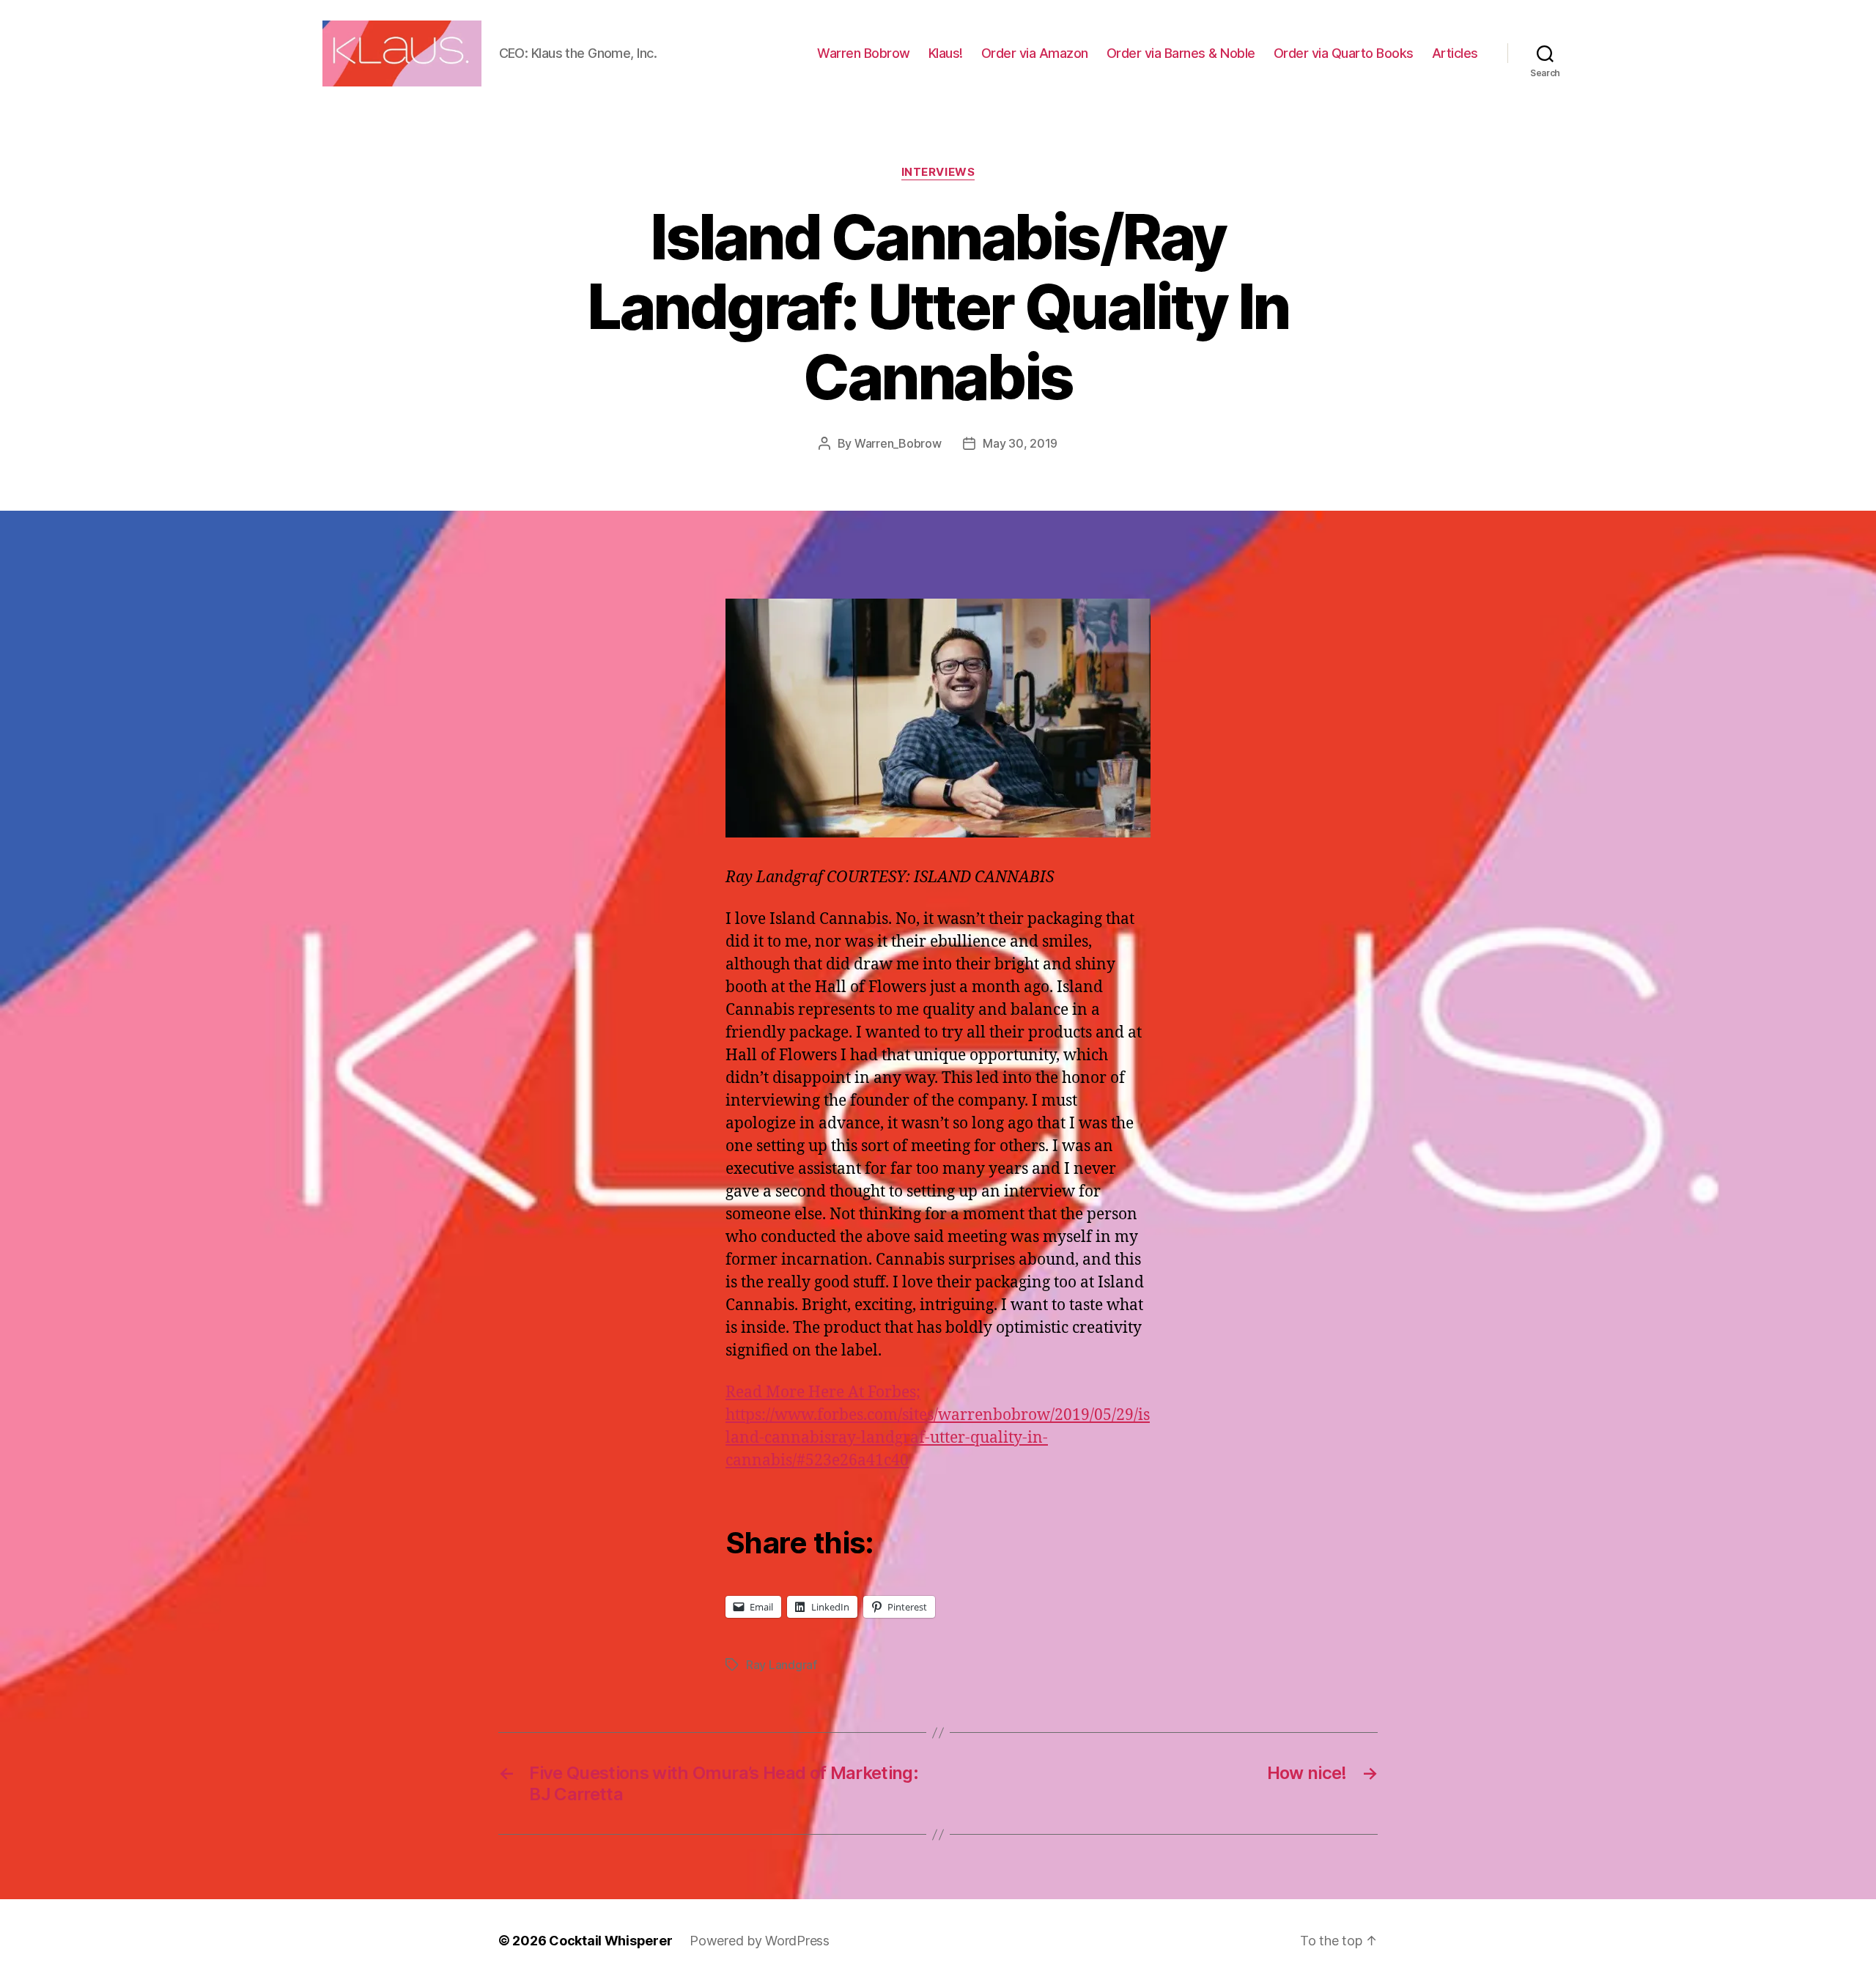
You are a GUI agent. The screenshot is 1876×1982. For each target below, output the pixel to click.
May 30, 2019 (1020, 443)
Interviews (938, 172)
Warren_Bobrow (898, 443)
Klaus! (946, 53)
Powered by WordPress (760, 1941)
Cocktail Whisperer (610, 1941)
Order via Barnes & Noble (1181, 53)
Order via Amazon (1035, 53)
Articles (1455, 53)
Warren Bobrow (864, 53)
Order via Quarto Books (1344, 53)
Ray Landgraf (782, 1665)
